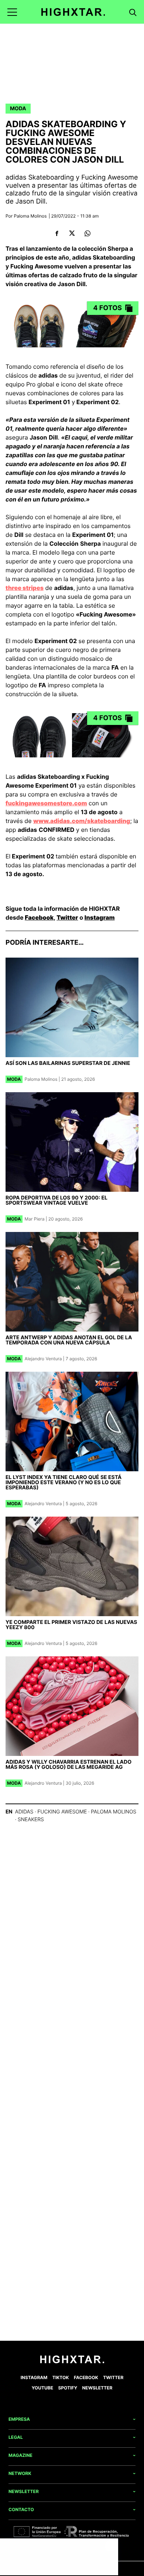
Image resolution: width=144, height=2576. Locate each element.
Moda (18, 109)
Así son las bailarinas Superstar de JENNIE (68, 1063)
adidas (24, 1812)
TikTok (61, 2377)
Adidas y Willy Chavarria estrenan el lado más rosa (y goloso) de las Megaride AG (68, 1765)
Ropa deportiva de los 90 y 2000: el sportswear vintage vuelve (56, 1200)
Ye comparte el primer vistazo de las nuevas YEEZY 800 (71, 1625)
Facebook (39, 917)
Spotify (68, 2388)
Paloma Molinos (30, 216)
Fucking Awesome (62, 1812)
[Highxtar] (73, 12)
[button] (12, 12)
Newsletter (97, 2388)
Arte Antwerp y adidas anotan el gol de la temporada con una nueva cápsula (69, 1340)
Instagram (100, 917)
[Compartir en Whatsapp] (87, 233)
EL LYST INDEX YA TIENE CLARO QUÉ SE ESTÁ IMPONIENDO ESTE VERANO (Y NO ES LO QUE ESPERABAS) (64, 1483)
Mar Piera (35, 1219)
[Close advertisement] (111, 2546)
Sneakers (31, 1820)
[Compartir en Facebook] (57, 233)
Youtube (42, 2388)
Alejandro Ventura (43, 1359)
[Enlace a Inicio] (72, 2362)
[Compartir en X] (72, 233)
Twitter (67, 917)
